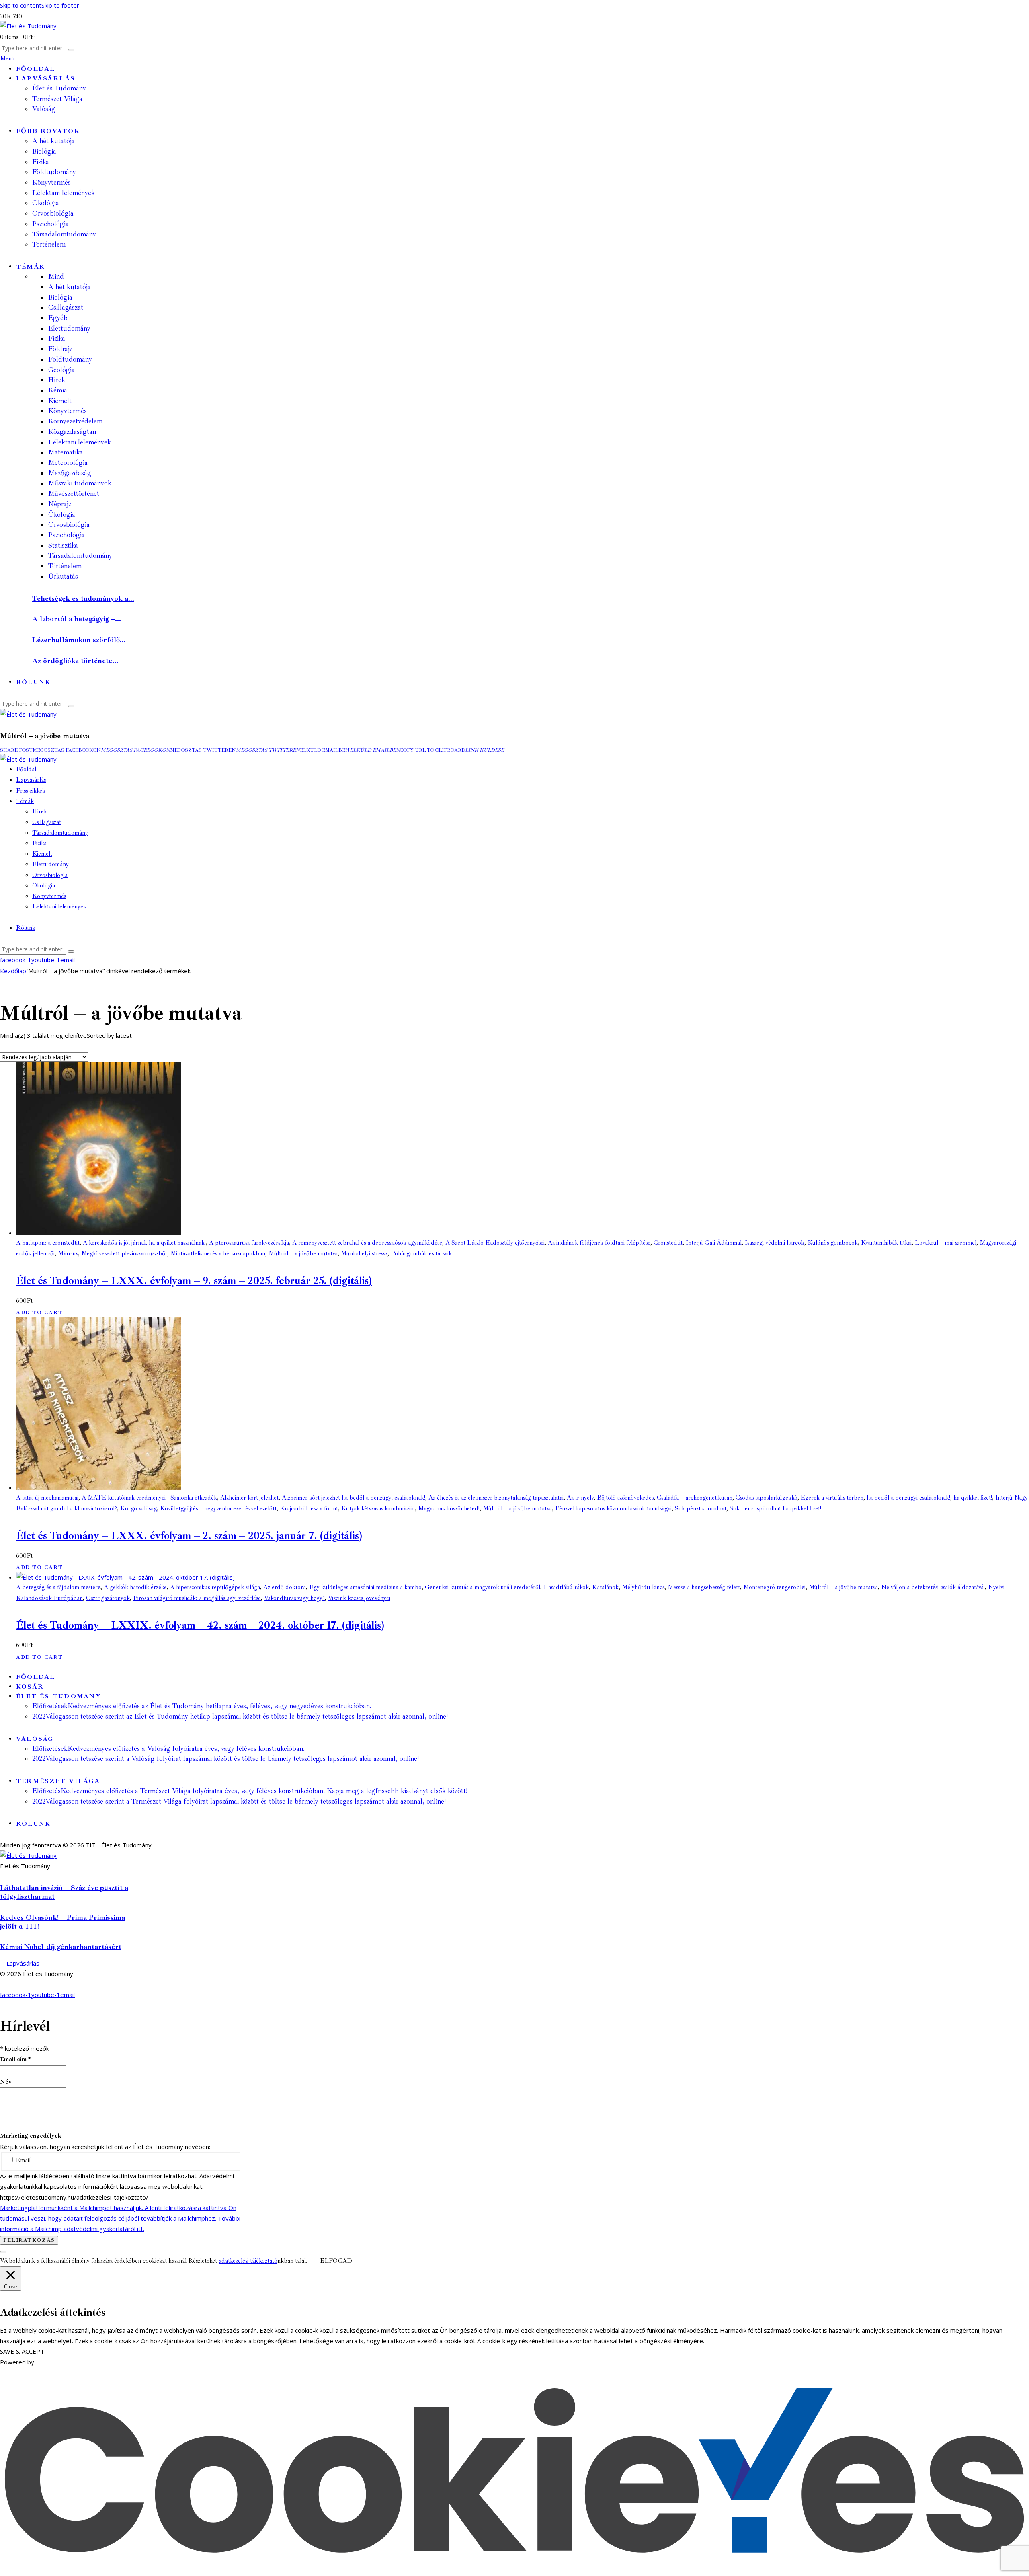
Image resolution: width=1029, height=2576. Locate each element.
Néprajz (60, 504)
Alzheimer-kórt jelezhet (249, 1498)
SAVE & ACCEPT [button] (22, 2351)
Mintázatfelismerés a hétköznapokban (218, 1254)
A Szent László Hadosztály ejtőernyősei (495, 1243)
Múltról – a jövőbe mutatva (303, 1254)
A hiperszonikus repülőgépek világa (215, 1587)
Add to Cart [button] (39, 1313)
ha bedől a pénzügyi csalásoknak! (908, 1498)
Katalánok (605, 1587)
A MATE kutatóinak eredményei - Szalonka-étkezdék (149, 1498)
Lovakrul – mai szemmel (946, 1243)
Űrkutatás (63, 576)
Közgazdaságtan (72, 432)
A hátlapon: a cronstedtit (48, 1243)
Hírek (57, 380)
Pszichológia (67, 535)
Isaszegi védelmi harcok (775, 1243)
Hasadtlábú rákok (566, 1587)
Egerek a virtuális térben (832, 1498)
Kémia (58, 390)
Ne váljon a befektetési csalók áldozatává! (933, 1587)
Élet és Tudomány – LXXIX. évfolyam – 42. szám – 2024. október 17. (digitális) (200, 1625)
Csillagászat (66, 307)
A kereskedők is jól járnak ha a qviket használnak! (144, 1243)
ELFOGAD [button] (336, 2261)
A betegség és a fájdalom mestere (58, 1587)
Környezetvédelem (75, 421)
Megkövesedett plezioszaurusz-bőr (124, 1254)
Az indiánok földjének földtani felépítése (599, 1243)
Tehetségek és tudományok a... (83, 598)
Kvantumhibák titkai (886, 1243)
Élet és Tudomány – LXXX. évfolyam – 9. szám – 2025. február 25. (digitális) (194, 1281)
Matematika (66, 452)
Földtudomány (70, 359)
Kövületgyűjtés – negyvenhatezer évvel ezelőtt (218, 1509)
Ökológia (62, 515)
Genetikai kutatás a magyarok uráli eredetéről (483, 1587)
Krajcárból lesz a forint (309, 1509)
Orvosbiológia (69, 525)
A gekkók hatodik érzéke (135, 1587)
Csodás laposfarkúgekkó (767, 1498)
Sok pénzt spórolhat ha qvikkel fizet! (775, 1509)
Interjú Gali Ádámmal (714, 1243)
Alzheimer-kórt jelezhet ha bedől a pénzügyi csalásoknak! (354, 1498)
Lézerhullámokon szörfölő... (79, 640)
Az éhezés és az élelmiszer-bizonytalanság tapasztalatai (496, 1498)
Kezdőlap (13, 971)
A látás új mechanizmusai (47, 1498)
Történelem (65, 566)
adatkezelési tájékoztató (248, 2261)
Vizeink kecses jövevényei (359, 1598)
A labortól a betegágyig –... (77, 619)
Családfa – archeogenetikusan (695, 1498)
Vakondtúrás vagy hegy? (294, 1598)
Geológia (61, 370)
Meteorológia (68, 463)
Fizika (57, 338)
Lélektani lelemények (80, 442)
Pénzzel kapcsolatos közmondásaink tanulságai (613, 1509)
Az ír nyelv (580, 1498)
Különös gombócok (833, 1243)
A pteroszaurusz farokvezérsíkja (249, 1243)
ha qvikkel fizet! (973, 1498)
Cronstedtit (668, 1243)
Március (68, 1254)
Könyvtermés (68, 411)
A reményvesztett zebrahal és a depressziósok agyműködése (367, 1243)
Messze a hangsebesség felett (704, 1587)
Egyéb (58, 318)
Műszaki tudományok (80, 483)
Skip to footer (60, 5)
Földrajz (60, 349)
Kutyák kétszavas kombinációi (378, 1509)
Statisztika (63, 545)
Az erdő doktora (285, 1587)
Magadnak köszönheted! (449, 1509)
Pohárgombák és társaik (421, 1254)
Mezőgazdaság (70, 473)
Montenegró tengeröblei (774, 1587)
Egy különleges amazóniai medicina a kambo (365, 1587)
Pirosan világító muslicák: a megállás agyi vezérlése (197, 1598)
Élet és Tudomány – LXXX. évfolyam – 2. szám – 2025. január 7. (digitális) (189, 1536)
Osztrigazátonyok (108, 1598)
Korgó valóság (138, 1509)
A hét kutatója (70, 287)
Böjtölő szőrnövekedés (625, 1498)
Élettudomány (69, 328)
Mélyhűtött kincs (643, 1587)
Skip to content (21, 5)
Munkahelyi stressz (364, 1254)
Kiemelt (60, 401)
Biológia (60, 297)
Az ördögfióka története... (75, 661)
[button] (16, 750)
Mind (56, 276)
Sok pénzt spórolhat (701, 1509)
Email (22, 2160)
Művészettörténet (74, 494)
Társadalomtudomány (80, 556)
